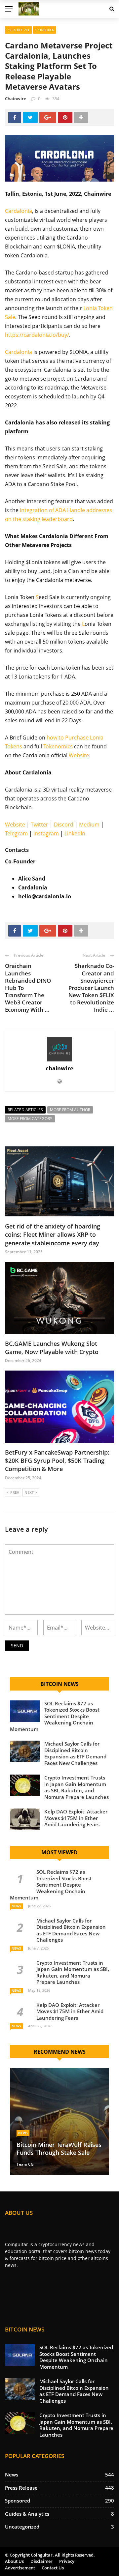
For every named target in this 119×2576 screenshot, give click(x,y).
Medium (89, 825)
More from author (70, 1110)
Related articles (25, 1110)
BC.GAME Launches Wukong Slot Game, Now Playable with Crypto (52, 1348)
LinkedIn (75, 833)
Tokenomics (58, 746)
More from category (30, 1119)
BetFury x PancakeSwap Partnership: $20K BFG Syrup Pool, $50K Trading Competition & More (57, 1461)
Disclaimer (41, 2561)
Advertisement (20, 2568)
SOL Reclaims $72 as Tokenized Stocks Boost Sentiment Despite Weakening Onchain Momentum (55, 1716)
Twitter (40, 825)
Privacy (67, 2561)
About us (14, 2561)
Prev (15, 1492)
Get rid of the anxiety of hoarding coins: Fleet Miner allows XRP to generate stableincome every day (53, 1234)
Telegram (16, 833)
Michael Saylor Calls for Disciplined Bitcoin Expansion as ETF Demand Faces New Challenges (75, 1753)
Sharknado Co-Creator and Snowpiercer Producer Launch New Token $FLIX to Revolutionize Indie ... (91, 988)
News (16, 1906)
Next (29, 1492)
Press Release (18, 30)
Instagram (46, 833)
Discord (64, 825)
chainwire (16, 99)
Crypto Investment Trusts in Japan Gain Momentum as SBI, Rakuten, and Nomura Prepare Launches (77, 1787)
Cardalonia (19, 211)
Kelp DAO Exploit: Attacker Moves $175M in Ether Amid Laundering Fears (76, 1818)
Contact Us (53, 2568)
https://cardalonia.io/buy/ (37, 335)
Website (79, 755)
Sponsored (44, 30)
